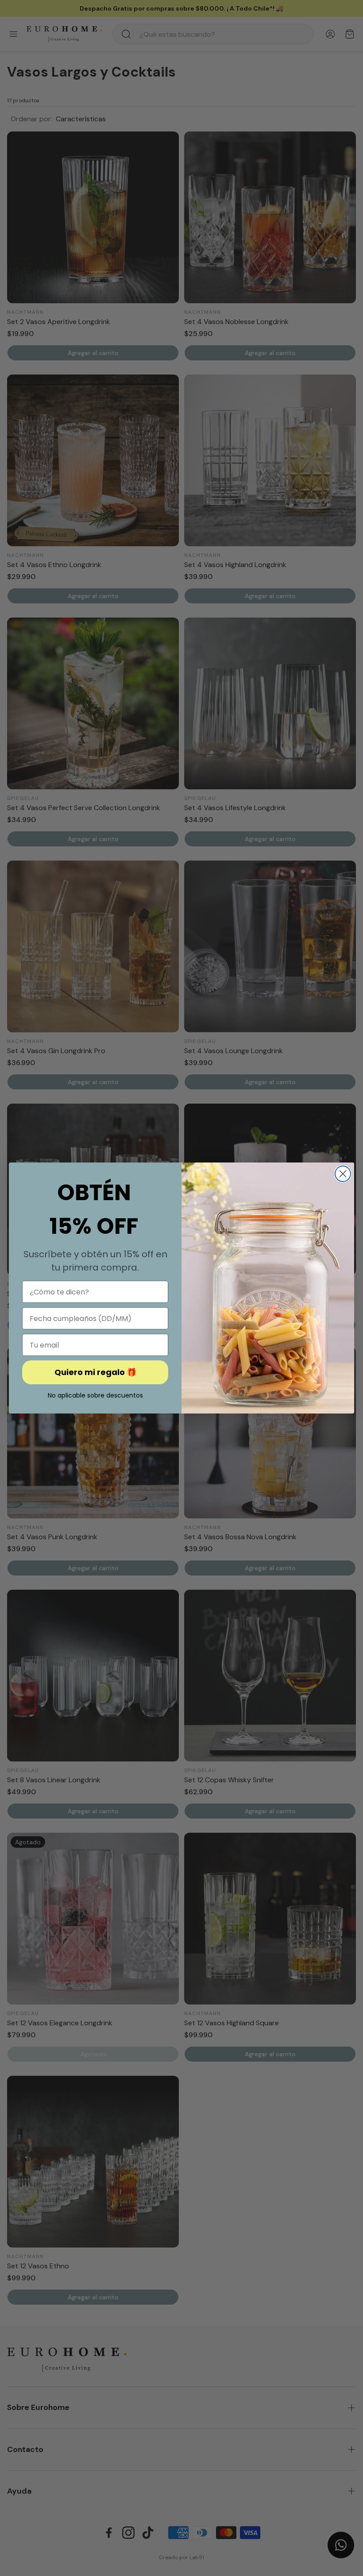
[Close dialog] (343, 1174)
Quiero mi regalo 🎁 (95, 1372)
